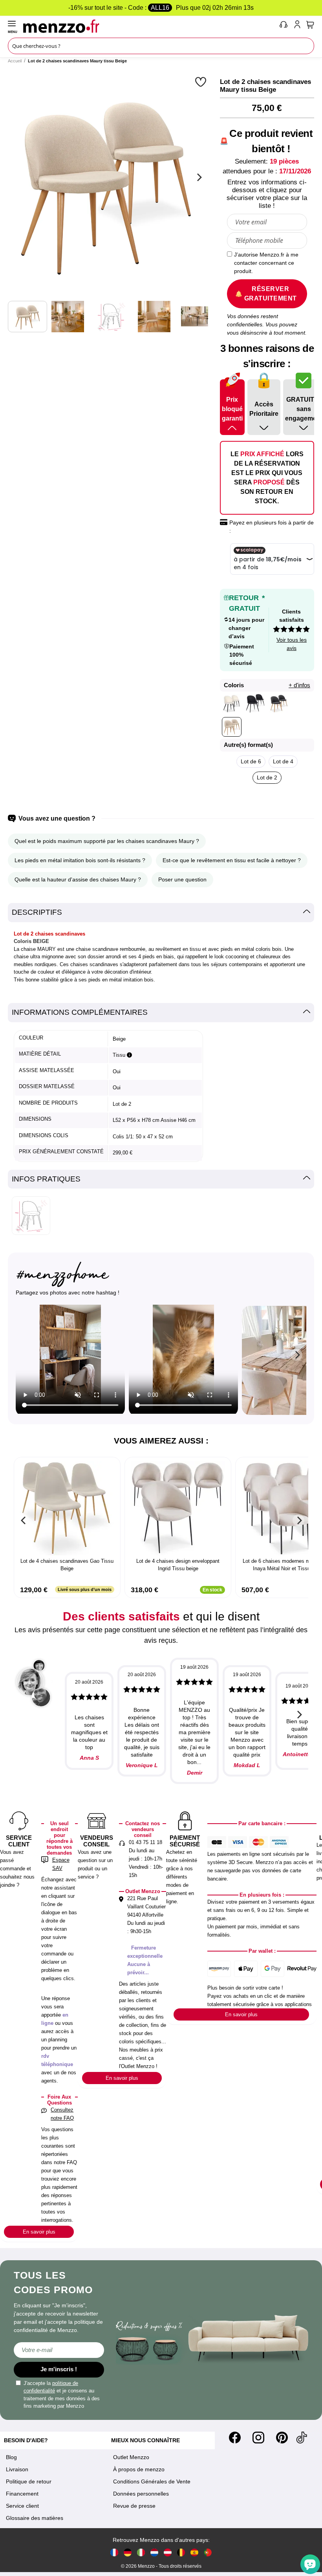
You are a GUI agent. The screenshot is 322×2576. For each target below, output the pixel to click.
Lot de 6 (251, 761)
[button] (202, 82)
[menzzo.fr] (114, 2552)
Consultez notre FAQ (62, 2114)
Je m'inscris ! (59, 2369)
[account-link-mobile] (299, 26)
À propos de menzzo (139, 2469)
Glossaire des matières (35, 2518)
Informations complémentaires (80, 1012)
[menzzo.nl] (154, 2552)
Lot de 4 (283, 761)
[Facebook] (235, 2438)
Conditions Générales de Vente (152, 2481)
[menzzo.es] (194, 2552)
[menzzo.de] (128, 2552)
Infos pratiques (46, 1179)
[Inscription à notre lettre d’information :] (59, 2350)
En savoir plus (39, 2232)
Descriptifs (37, 912)
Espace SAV (61, 1864)
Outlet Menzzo (131, 2457)
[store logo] (149, 26)
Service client (22, 2506)
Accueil (15, 61)
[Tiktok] (302, 2438)
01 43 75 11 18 (145, 1842)
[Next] (198, 177)
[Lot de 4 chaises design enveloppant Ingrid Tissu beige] (178, 1508)
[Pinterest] (282, 2438)
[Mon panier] (310, 25)
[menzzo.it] (141, 2552)
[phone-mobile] (284, 26)
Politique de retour (29, 2481)
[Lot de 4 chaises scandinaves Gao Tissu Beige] (67, 1508)
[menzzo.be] (181, 2552)
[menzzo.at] (168, 2552)
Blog (11, 2457)
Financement (22, 2494)
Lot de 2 (267, 777)
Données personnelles (141, 2494)
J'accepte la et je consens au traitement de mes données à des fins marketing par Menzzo (62, 2395)
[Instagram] (258, 2438)
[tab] (161, 913)
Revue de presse (134, 2506)
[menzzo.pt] (208, 2552)
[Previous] (24, 1520)
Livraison (17, 2469)
